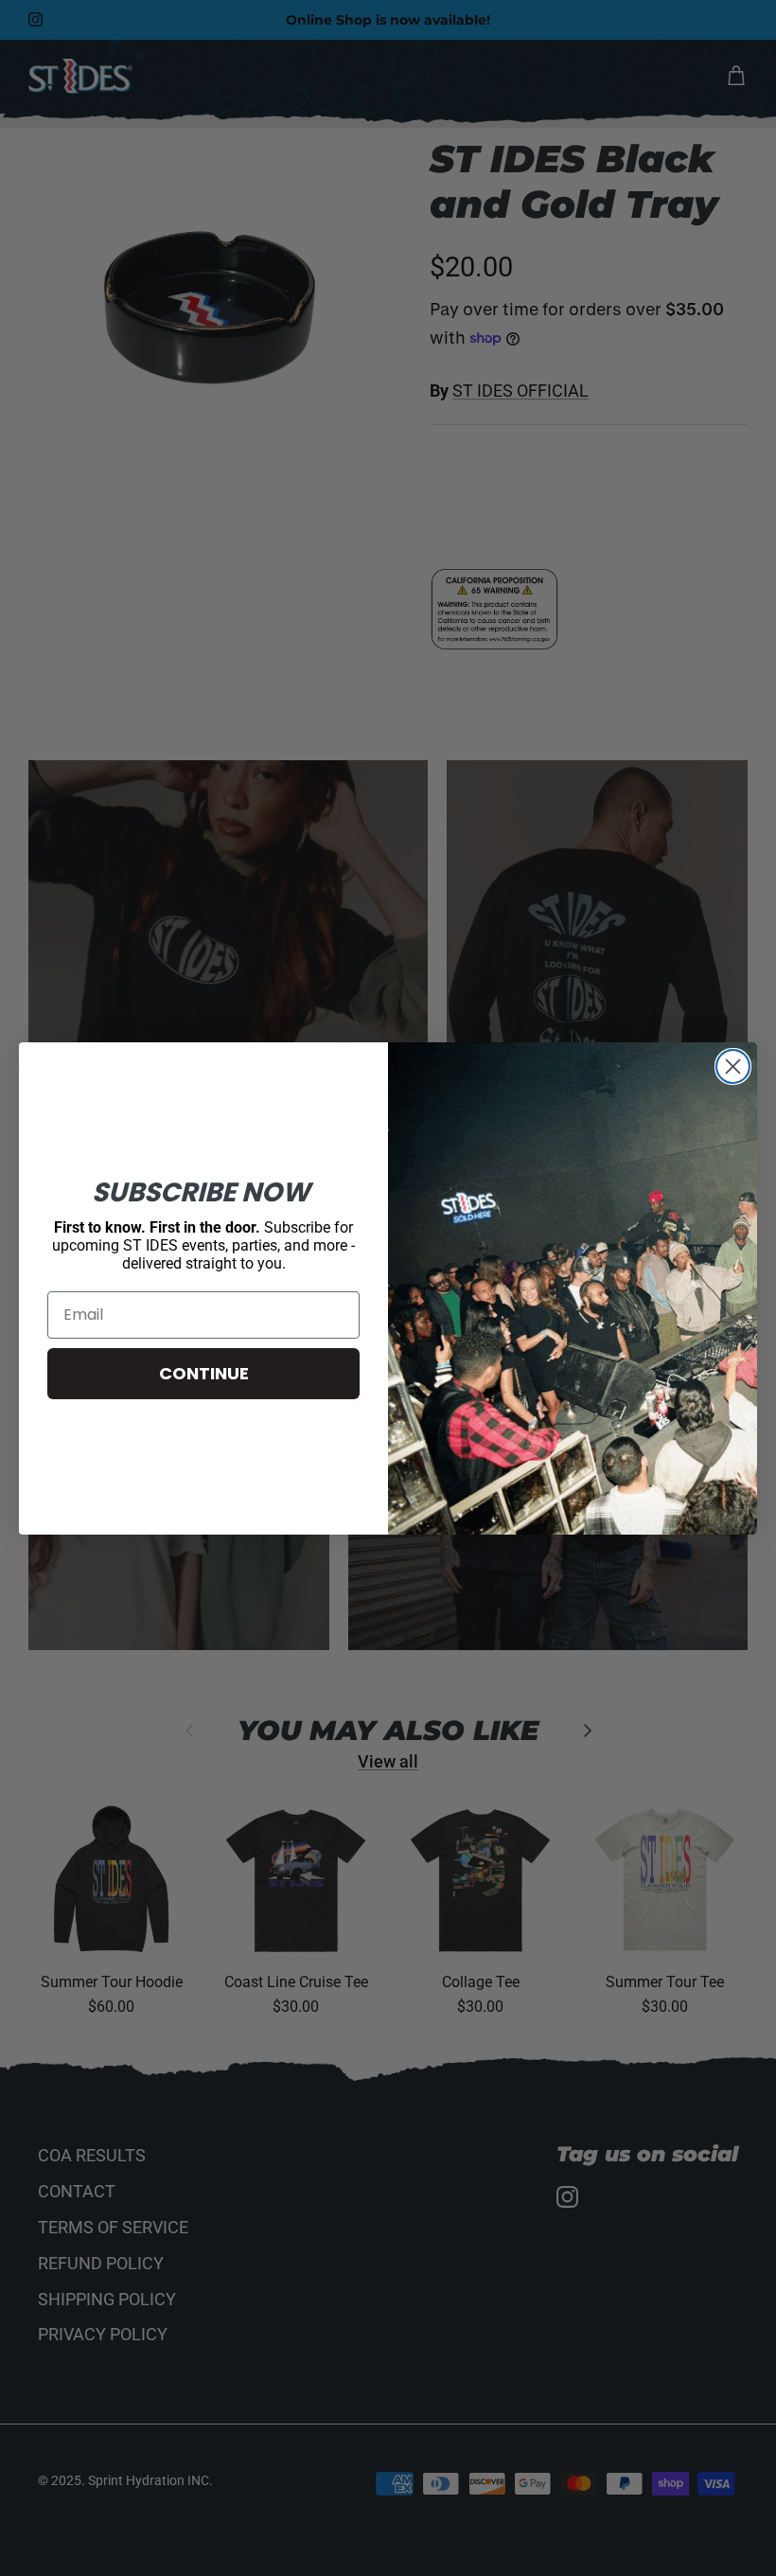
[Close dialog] (733, 1066)
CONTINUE (204, 1373)
